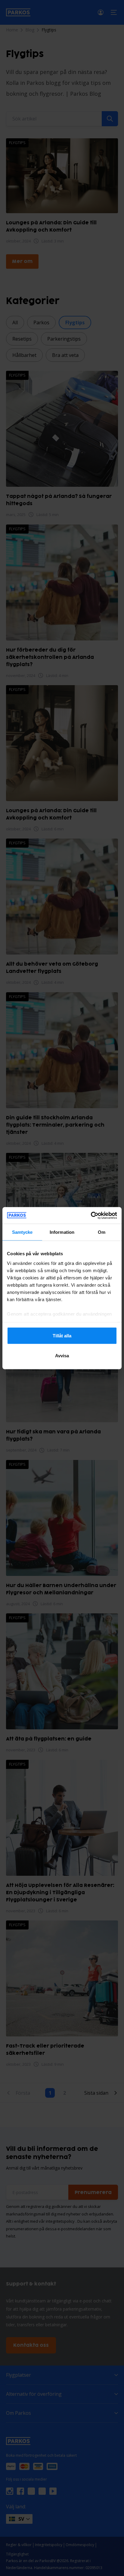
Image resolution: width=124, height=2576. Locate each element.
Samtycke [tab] (22, 1232)
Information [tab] (62, 1232)
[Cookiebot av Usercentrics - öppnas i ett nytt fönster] (91, 1215)
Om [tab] (102, 1232)
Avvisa (62, 1355)
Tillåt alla (62, 1336)
